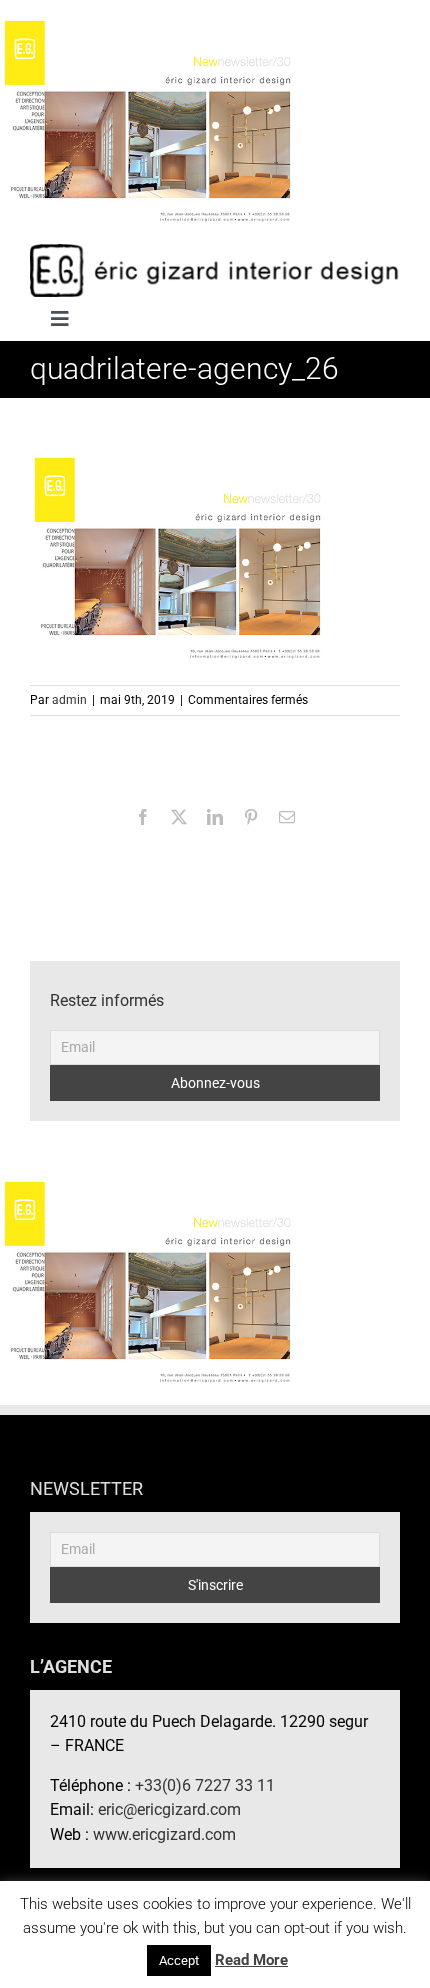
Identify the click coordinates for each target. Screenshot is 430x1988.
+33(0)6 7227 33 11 (205, 1785)
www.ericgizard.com (164, 1834)
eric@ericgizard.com (169, 1809)
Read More (251, 1960)
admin (69, 700)
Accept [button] (179, 1960)
